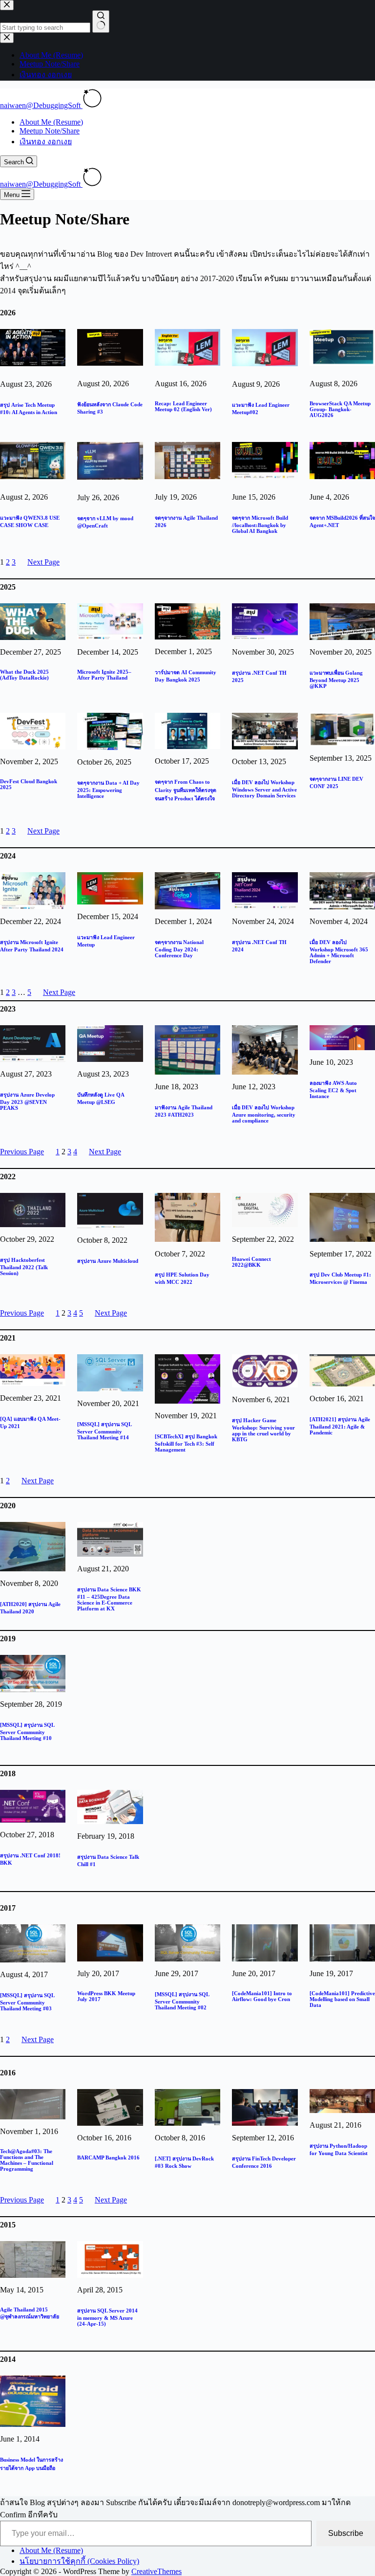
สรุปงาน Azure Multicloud (108, 1261)
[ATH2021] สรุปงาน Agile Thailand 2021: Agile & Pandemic (340, 1426)
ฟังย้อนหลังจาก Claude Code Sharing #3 (110, 408)
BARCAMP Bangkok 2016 (108, 2158)
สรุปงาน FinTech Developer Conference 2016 (264, 2162)
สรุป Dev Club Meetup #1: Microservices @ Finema (340, 1278)
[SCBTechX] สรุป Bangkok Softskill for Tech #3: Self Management (186, 1443)
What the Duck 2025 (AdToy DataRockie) (24, 675)
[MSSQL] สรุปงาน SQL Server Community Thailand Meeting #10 (27, 1731)
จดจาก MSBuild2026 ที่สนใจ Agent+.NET (342, 521)
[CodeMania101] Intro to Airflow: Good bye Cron (262, 1996)
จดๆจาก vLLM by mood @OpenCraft (105, 522)
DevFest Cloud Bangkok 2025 (29, 784)
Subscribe (346, 2533)
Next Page (43, 562)
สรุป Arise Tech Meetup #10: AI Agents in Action (29, 408)
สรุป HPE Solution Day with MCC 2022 (182, 1278)
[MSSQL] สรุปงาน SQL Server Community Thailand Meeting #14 (104, 1431)
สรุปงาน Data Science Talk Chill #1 (108, 1860)
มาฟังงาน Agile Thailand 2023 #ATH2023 (184, 1111)
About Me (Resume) (51, 122)
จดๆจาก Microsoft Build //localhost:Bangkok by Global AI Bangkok (260, 524)
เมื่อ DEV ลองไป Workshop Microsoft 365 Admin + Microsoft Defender (339, 952)
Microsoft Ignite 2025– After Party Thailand (104, 675)
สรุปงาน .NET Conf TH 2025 (259, 676)
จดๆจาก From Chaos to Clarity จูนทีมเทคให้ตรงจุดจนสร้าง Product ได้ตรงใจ (186, 790)
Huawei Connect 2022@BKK (251, 1262)
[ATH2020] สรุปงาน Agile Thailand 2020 (30, 1608)
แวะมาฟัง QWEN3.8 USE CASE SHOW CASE (30, 521)
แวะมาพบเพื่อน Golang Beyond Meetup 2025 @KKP (336, 679)
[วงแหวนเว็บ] (92, 105)
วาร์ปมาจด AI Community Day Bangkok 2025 (186, 676)
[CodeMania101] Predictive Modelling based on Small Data (342, 1999)
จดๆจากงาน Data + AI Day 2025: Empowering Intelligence (108, 789)
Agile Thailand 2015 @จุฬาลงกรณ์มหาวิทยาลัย (30, 2313)
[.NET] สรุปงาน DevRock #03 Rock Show (184, 2162)
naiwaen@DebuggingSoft (41, 105)
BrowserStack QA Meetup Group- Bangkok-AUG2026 (340, 409)
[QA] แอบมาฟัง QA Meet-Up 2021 (30, 1422)
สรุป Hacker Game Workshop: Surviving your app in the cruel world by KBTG (263, 1430)
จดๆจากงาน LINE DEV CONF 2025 (336, 782)
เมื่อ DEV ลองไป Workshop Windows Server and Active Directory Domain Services (264, 789)
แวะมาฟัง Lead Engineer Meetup (106, 941)
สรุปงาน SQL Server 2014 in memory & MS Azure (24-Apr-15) (107, 2317)
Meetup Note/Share (50, 131)
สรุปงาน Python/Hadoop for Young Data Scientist (339, 2149)
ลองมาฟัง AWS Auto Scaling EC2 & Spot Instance (333, 1090)
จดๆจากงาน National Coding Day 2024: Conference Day (179, 949)
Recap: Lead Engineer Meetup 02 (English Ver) (183, 406)
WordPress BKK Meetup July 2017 (106, 1996)
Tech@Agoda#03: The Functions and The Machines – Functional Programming (27, 2160)
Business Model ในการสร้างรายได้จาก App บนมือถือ (31, 2464)
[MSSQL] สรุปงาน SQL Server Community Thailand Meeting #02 (182, 2001)
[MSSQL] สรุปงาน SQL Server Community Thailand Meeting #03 (27, 2002)
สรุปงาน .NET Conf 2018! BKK (30, 1859)
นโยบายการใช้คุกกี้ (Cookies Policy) (79, 2561)
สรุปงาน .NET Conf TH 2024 (259, 946)
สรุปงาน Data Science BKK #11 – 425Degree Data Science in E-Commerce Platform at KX (109, 1599)
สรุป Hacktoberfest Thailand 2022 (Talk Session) (24, 1266)
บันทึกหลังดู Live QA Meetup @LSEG (101, 1098)
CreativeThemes (156, 2571)
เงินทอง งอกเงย (46, 142)
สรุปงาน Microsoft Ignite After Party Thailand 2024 (32, 946)
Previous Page (22, 1152)
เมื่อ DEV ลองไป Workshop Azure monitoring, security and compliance (264, 1114)
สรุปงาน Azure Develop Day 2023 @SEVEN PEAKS (27, 1101)
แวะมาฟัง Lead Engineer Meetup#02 (261, 408)
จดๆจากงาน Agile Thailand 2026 (186, 521)
